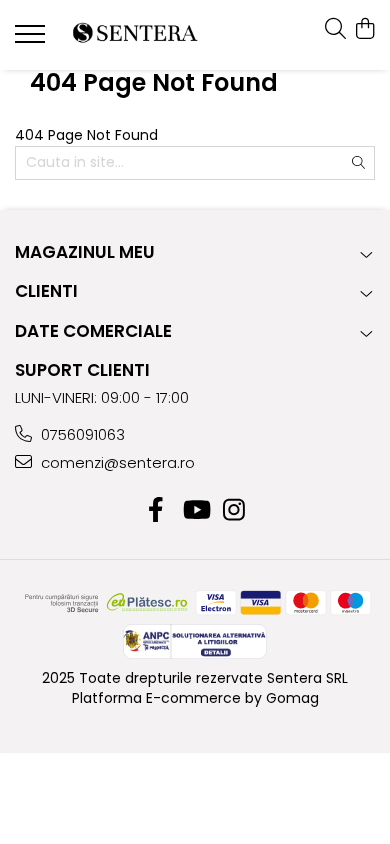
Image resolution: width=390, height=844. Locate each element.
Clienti (46, 291)
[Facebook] (156, 511)
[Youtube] (195, 511)
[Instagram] (234, 511)
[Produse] (32, 40)
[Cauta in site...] (335, 30)
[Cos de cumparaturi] (364, 30)
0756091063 (81, 434)
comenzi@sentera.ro (116, 462)
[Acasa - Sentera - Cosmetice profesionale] (135, 35)
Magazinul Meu (85, 252)
